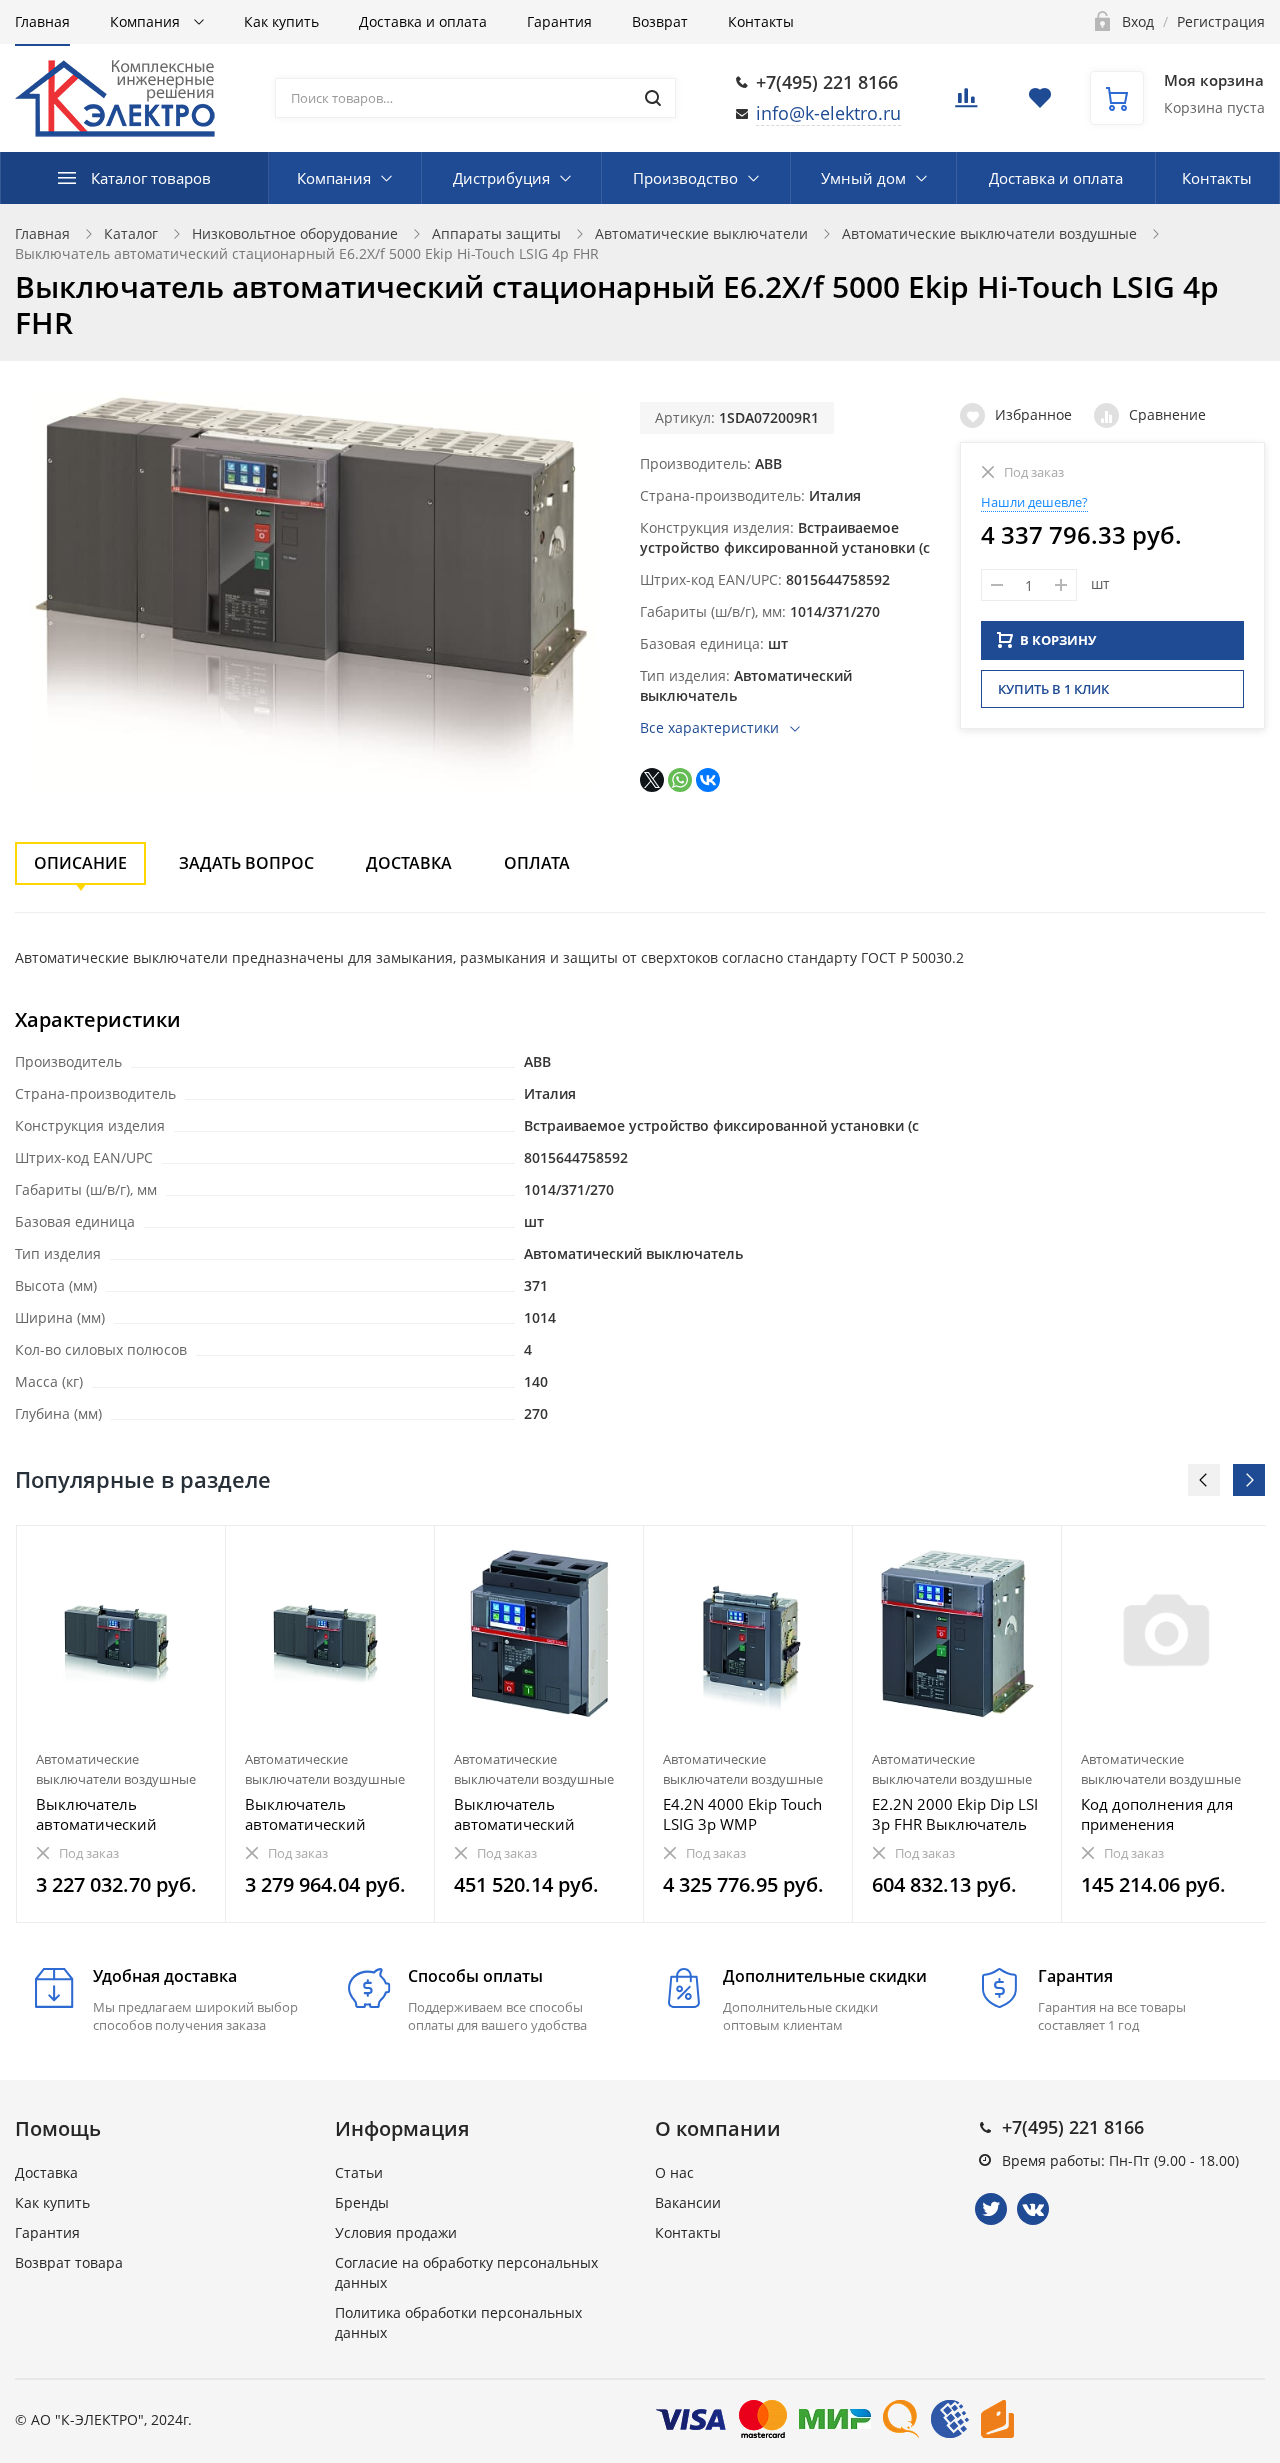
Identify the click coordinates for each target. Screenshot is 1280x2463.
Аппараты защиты (496, 233)
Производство (685, 178)
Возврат (660, 21)
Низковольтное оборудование (295, 233)
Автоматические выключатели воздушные (989, 233)
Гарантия (559, 21)
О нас (674, 2172)
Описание (80, 863)
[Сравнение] (198, 1551)
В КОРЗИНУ (1058, 640)
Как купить (281, 21)
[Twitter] (991, 2209)
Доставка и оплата (423, 21)
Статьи (359, 2172)
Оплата (537, 863)
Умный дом (863, 178)
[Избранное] (161, 1551)
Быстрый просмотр (121, 1633)
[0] (966, 103)
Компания (147, 21)
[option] (121, 1724)
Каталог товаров (151, 178)
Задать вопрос (246, 863)
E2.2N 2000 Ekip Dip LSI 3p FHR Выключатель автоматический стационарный (955, 1814)
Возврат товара (69, 2262)
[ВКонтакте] (708, 780)
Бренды (362, 2202)
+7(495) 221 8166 (827, 82)
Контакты (761, 21)
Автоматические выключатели (701, 233)
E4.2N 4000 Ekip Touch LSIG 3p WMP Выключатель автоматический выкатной (742, 1814)
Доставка (409, 863)
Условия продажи (396, 2232)
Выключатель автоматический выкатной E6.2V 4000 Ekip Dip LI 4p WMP (323, 1814)
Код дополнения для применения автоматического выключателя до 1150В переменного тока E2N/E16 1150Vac (1161, 1814)
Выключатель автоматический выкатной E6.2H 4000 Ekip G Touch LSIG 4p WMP (115, 1814)
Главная (42, 21)
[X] (652, 780)
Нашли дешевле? (1034, 502)
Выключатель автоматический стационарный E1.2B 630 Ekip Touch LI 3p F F (537, 1814)
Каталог (131, 233)
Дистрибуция (501, 178)
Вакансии (688, 2202)
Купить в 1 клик (1053, 689)
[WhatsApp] (680, 780)
